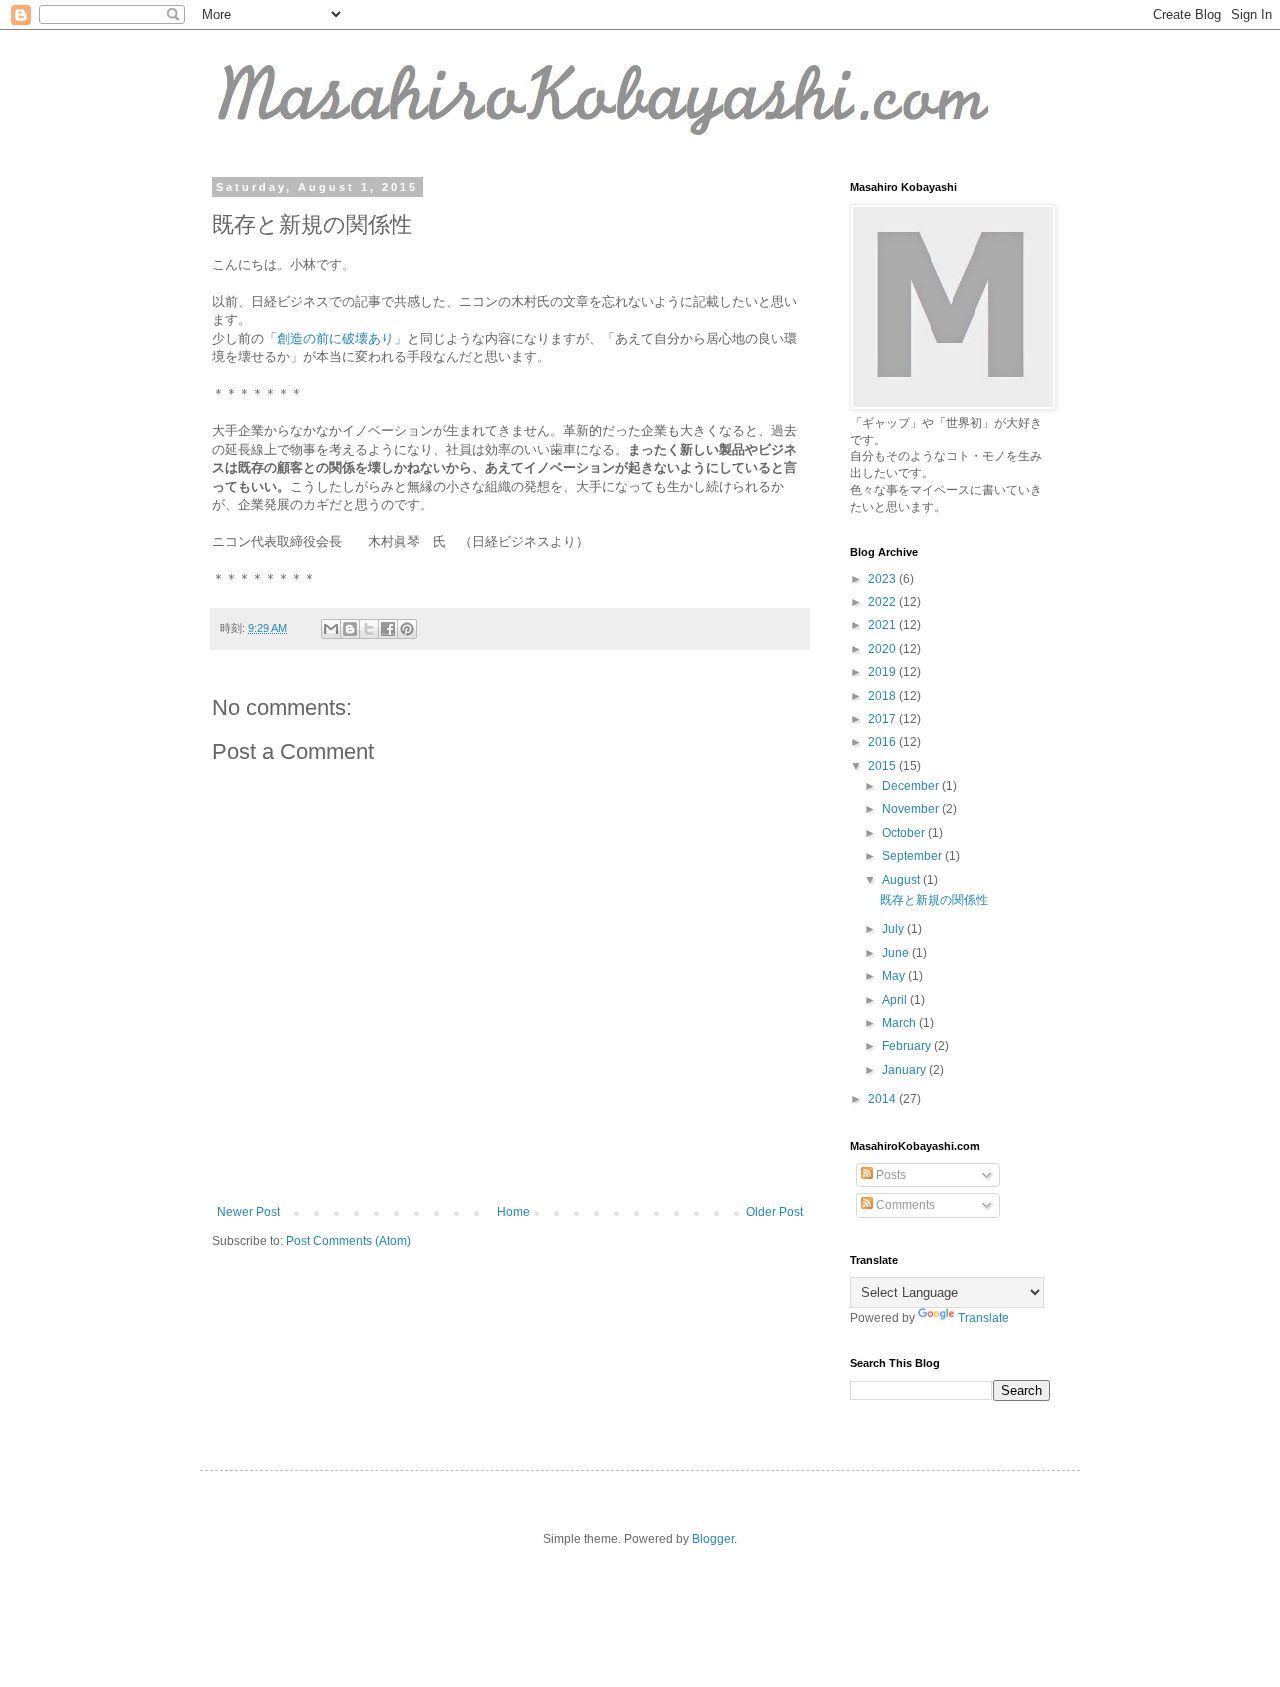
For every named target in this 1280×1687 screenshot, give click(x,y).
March (900, 1023)
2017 (883, 719)
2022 (883, 602)
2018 (883, 696)
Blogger (713, 1539)
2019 (883, 672)
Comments (904, 1205)
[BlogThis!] (350, 629)
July (894, 929)
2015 (883, 766)
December (912, 786)
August (902, 880)
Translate (983, 1318)
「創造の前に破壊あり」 (335, 338)
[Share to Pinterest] (407, 629)
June (897, 953)
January (905, 1070)
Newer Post (248, 1212)
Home (513, 1212)
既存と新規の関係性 (934, 900)
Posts (889, 1175)
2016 (883, 742)
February (908, 1046)
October (905, 833)
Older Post (774, 1212)
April (896, 1000)
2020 (883, 649)
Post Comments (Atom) (348, 1241)
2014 (883, 1099)
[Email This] (331, 629)
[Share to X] (369, 629)
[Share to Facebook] (388, 629)
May (895, 976)
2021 (883, 625)
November (912, 809)
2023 (883, 579)
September (913, 856)
